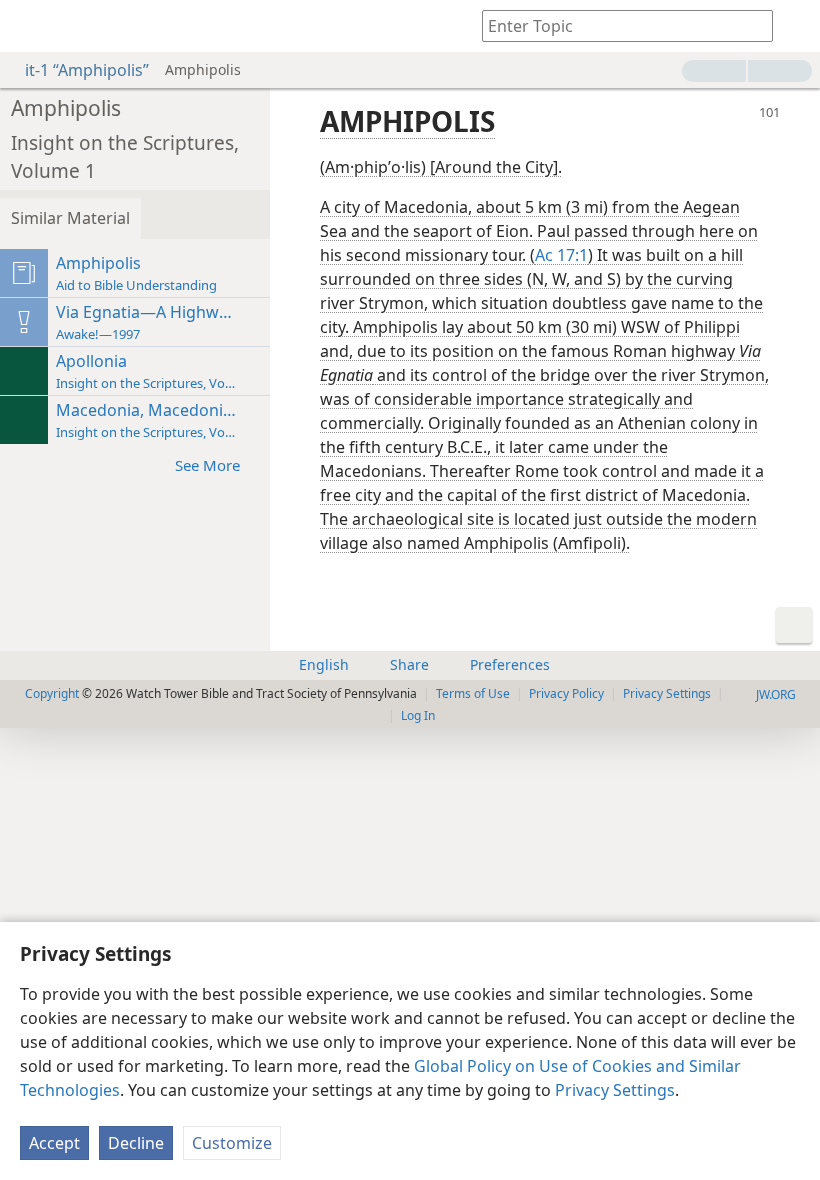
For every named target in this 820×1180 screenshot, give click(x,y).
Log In (418, 715)
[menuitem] (30, 26)
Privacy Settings (615, 1090)
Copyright (52, 693)
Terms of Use (473, 693)
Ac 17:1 (561, 255)
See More (207, 465)
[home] (30, 26)
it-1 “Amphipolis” (87, 70)
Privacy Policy (566, 693)
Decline (136, 1143)
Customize (232, 1143)
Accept (54, 1143)
